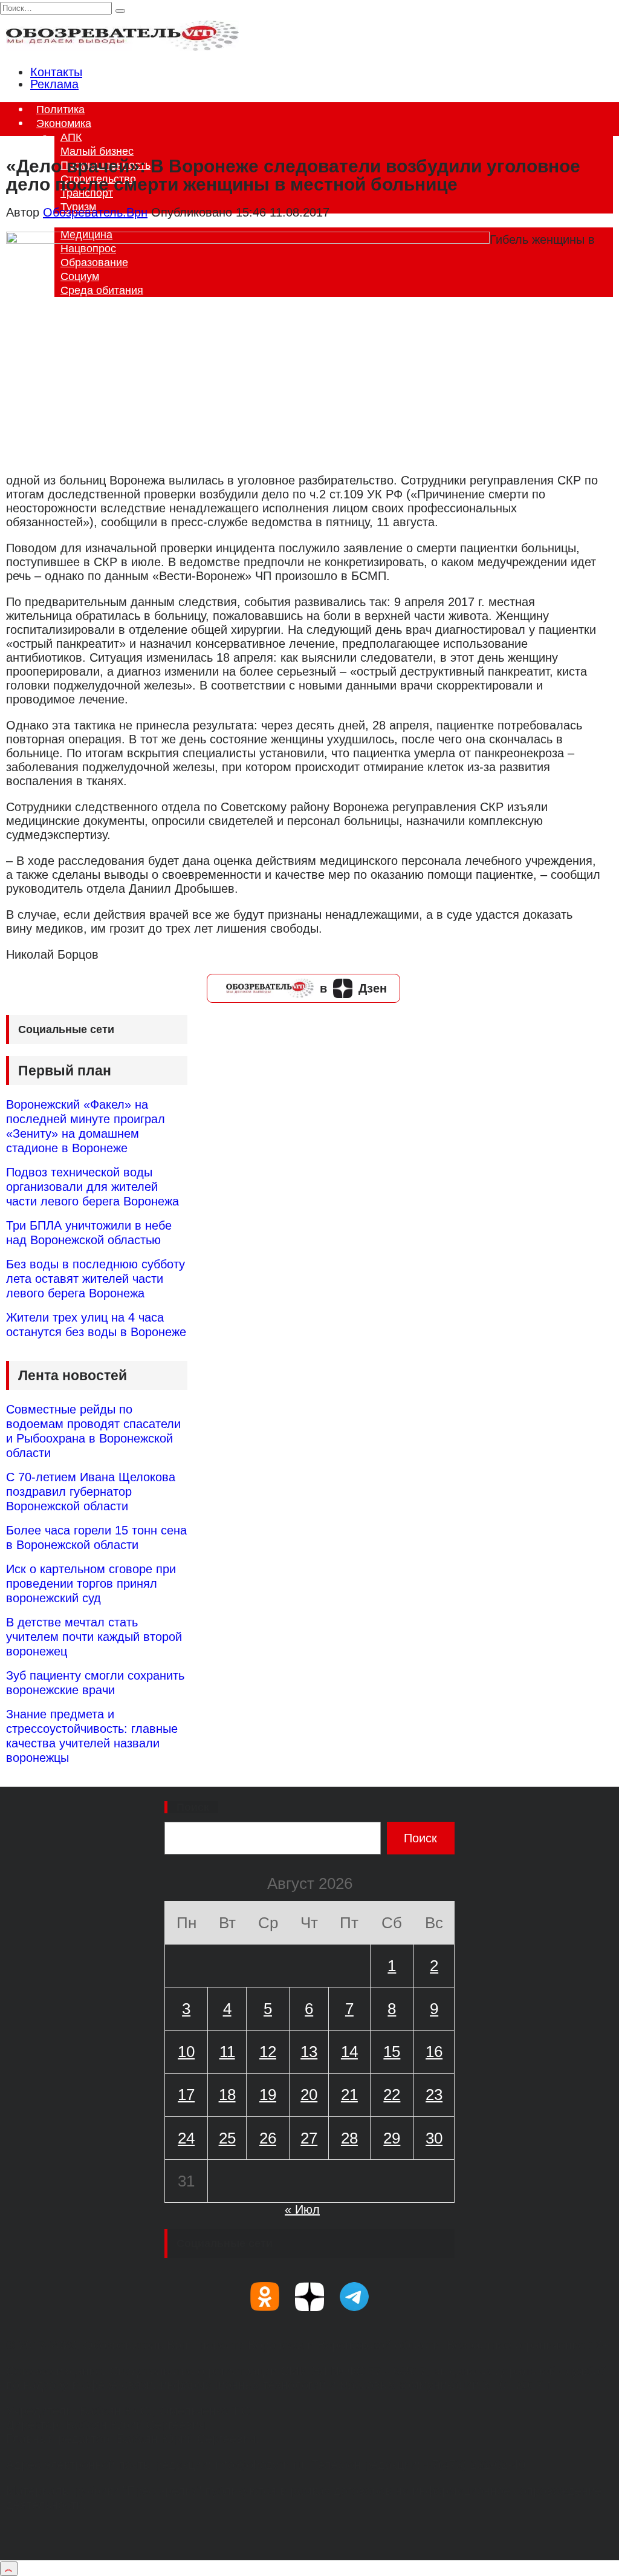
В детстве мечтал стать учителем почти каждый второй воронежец (94, 1637)
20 (309, 2095)
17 (186, 2095)
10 (186, 2052)
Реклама (54, 84)
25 (227, 2138)
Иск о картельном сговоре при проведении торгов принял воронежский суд (91, 1583)
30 (434, 2138)
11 (227, 2052)
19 (268, 2095)
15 (392, 2052)
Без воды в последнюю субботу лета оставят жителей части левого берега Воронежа (96, 1279)
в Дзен (353, 988)
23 (434, 2095)
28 (349, 2138)
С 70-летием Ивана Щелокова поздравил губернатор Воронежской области (91, 1492)
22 (392, 2095)
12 (268, 2052)
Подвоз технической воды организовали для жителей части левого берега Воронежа (92, 1187)
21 (349, 2095)
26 (268, 2138)
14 (349, 2052)
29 (392, 2138)
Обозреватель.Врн (95, 212)
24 (186, 2138)
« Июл (302, 2209)
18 (227, 2095)
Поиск (193, 1807)
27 (309, 2138)
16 (434, 2052)
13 (309, 2052)
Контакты (56, 72)
